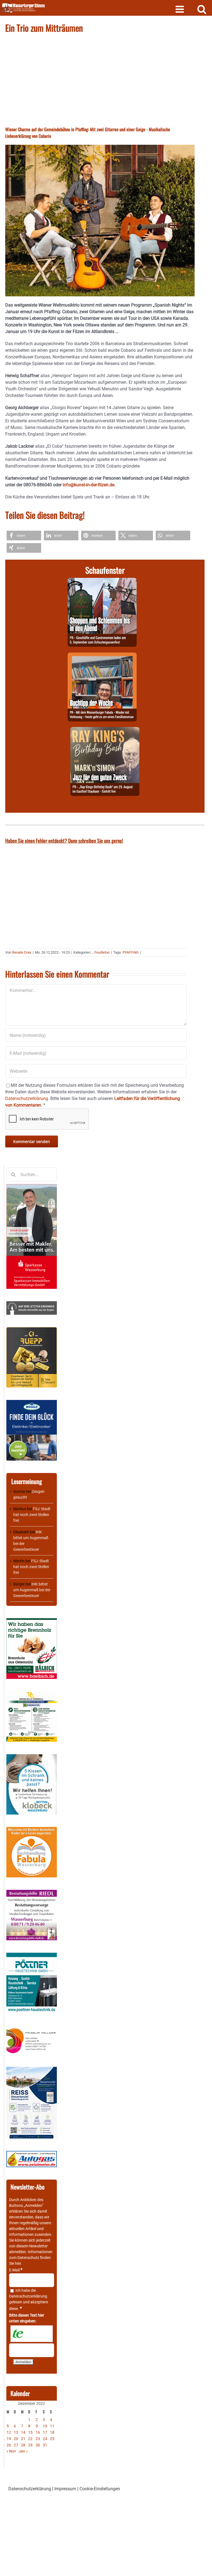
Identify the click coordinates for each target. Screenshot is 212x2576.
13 (16, 2432)
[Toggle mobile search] (202, 9)
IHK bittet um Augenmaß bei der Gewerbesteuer (32, 1590)
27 (16, 2445)
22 (30, 2439)
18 (52, 2432)
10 (45, 2426)
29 (30, 2445)
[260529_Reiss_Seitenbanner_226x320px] (32, 2070)
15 (30, 2432)
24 (45, 2439)
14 (23, 2432)
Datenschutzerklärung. (27, 1098)
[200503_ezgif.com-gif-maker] (32, 1757)
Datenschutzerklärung (28, 2296)
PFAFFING (131, 952)
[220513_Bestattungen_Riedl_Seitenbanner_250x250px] (32, 1893)
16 (38, 2432)
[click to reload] (32, 2334)
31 (45, 2445)
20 (16, 2439)
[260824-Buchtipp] (102, 656)
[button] (24, 536)
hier (18, 2263)
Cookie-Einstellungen (100, 2489)
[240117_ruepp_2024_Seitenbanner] (32, 1330)
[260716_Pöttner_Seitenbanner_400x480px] (32, 1955)
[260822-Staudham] (105, 730)
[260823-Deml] (102, 581)
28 (23, 2445)
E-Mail (16, 2270)
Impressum (65, 2489)
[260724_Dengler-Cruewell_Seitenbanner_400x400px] (32, 1694)
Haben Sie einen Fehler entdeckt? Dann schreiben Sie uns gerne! (64, 841)
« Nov (11, 2451)
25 (52, 2439)
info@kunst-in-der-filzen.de (88, 485)
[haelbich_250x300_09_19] (32, 1621)
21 (23, 2439)
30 (38, 2445)
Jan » (23, 2451)
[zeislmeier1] (32, 2154)
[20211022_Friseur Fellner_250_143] (32, 2028)
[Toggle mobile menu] (180, 9)
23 (38, 2439)
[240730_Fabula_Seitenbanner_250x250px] (32, 1830)
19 (9, 2439)
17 (45, 2432)
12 (9, 2432)
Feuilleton (102, 952)
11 (52, 2426)
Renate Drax (22, 952)
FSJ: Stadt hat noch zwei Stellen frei (32, 1515)
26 (9, 2445)
